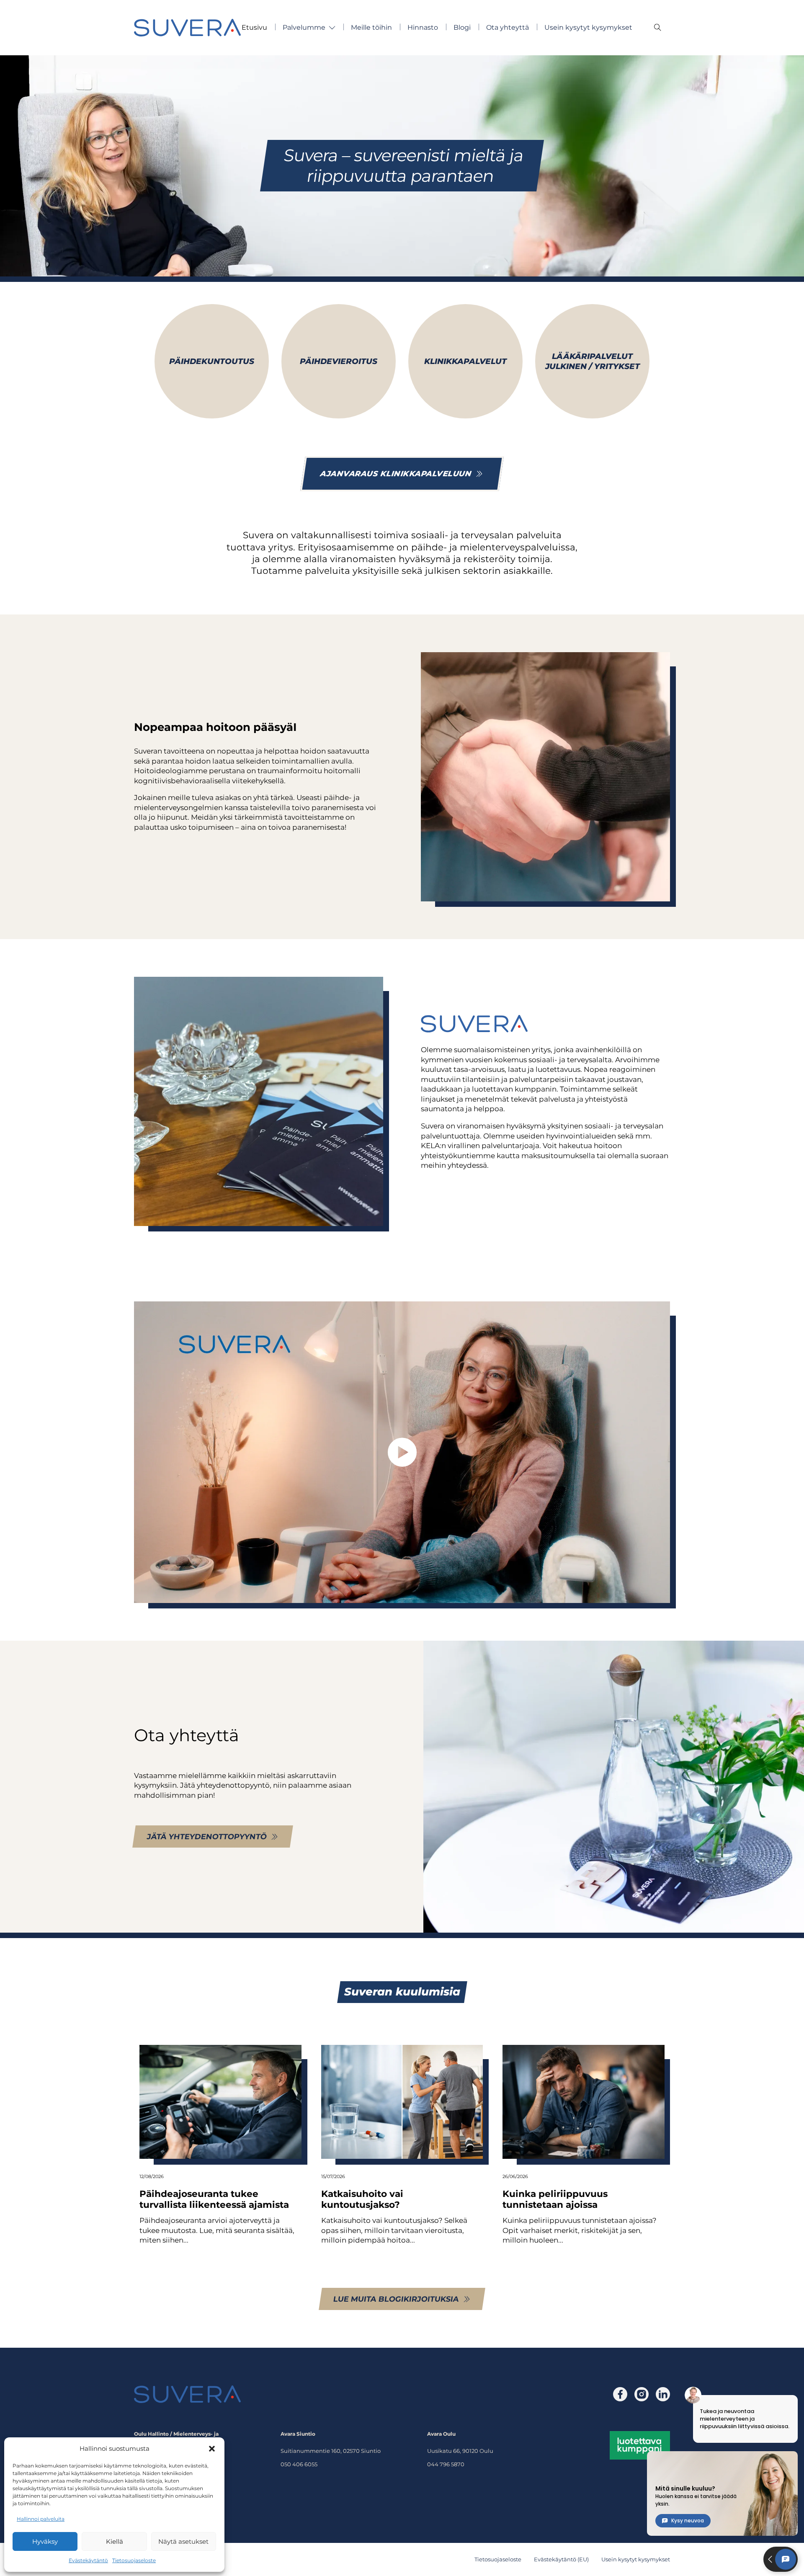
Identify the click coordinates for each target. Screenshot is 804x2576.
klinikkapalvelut (465, 361)
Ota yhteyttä (508, 27)
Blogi (462, 27)
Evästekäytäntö (88, 2560)
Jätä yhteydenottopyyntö (207, 1837)
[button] (212, 2449)
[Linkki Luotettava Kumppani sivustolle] (640, 2444)
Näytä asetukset (183, 2541)
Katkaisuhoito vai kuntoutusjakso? (362, 2199)
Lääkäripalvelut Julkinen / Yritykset (593, 361)
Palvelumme (304, 27)
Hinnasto (423, 27)
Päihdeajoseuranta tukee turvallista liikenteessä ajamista (214, 2199)
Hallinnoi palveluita (41, 2519)
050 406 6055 (299, 2464)
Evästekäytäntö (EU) (561, 2559)
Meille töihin (371, 27)
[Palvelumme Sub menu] (332, 28)
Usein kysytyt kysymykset (588, 27)
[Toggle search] (657, 28)
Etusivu (254, 27)
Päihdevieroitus (339, 361)
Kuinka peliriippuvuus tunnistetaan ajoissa (555, 2199)
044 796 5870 (446, 2464)
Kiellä (115, 2541)
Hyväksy (45, 2541)
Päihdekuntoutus (212, 361)
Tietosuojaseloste (134, 2560)
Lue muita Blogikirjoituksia (396, 2299)
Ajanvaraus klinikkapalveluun (396, 474)
